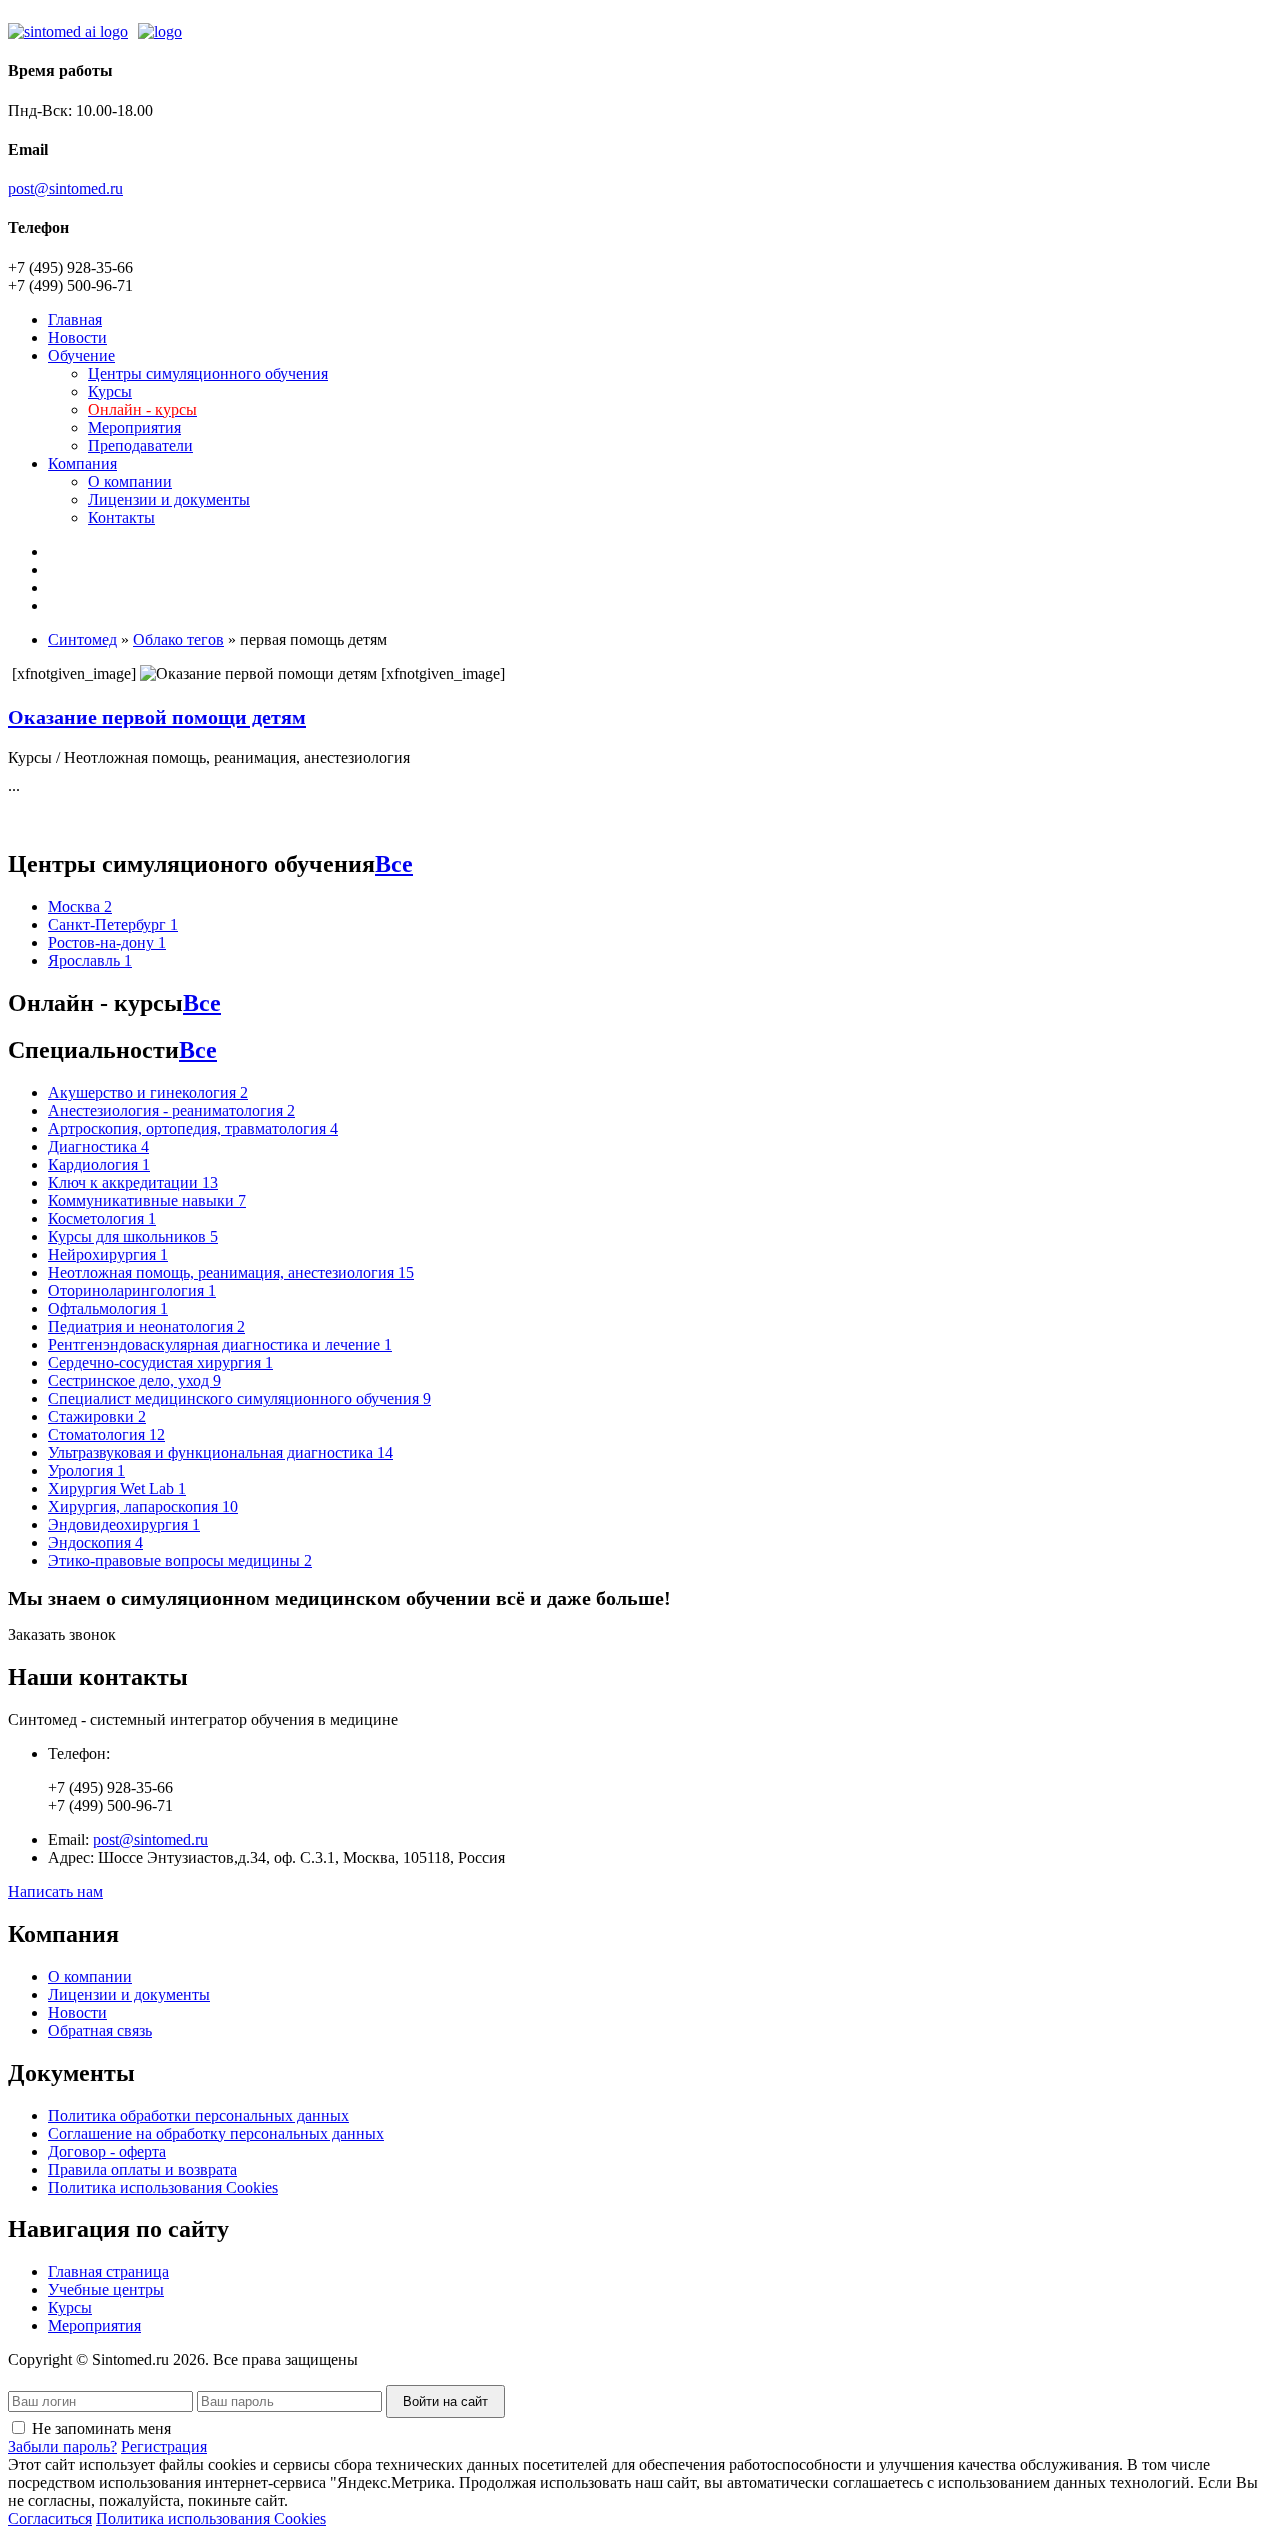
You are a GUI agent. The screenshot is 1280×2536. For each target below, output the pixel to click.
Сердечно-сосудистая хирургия (160, 1362)
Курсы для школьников (133, 1236)
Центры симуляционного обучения (208, 373)
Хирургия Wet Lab (117, 1488)
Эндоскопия (95, 1542)
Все (394, 864)
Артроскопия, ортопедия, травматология (193, 1128)
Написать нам (55, 1891)
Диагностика (98, 1146)
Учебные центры (106, 2289)
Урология (86, 1470)
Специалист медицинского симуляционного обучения (239, 1398)
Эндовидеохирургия (124, 1524)
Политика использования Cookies (163, 2187)
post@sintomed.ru (65, 188)
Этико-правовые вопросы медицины (180, 1560)
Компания (82, 463)
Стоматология (106, 1434)
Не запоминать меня (101, 2428)
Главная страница (108, 2271)
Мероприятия (134, 427)
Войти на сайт (445, 2401)
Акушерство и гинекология (148, 1092)
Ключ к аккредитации (133, 1182)
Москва (80, 906)
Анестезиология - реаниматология (171, 1110)
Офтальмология (108, 1308)
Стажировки (97, 1416)
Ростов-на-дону (107, 942)
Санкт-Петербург (113, 924)
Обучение (81, 355)
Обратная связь (100, 2030)
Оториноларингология (132, 1290)
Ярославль (90, 960)
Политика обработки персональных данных (198, 2115)
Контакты (121, 517)
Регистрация (164, 2446)
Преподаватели (140, 445)
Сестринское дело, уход (134, 1380)
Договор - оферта (107, 2151)
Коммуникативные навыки (147, 1200)
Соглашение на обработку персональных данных (216, 2133)
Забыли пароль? (62, 2446)
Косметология (102, 1218)
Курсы (110, 391)
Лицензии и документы (169, 499)
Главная (75, 319)
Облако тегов (178, 639)
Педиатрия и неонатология (146, 1326)
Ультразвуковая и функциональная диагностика (220, 1452)
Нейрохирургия (108, 1254)
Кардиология (99, 1164)
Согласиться (50, 2518)
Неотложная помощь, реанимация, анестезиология (231, 1272)
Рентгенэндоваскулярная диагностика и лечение (220, 1344)
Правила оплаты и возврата (142, 2169)
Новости (77, 337)
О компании (130, 481)
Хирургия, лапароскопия (143, 1506)
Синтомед (82, 639)
